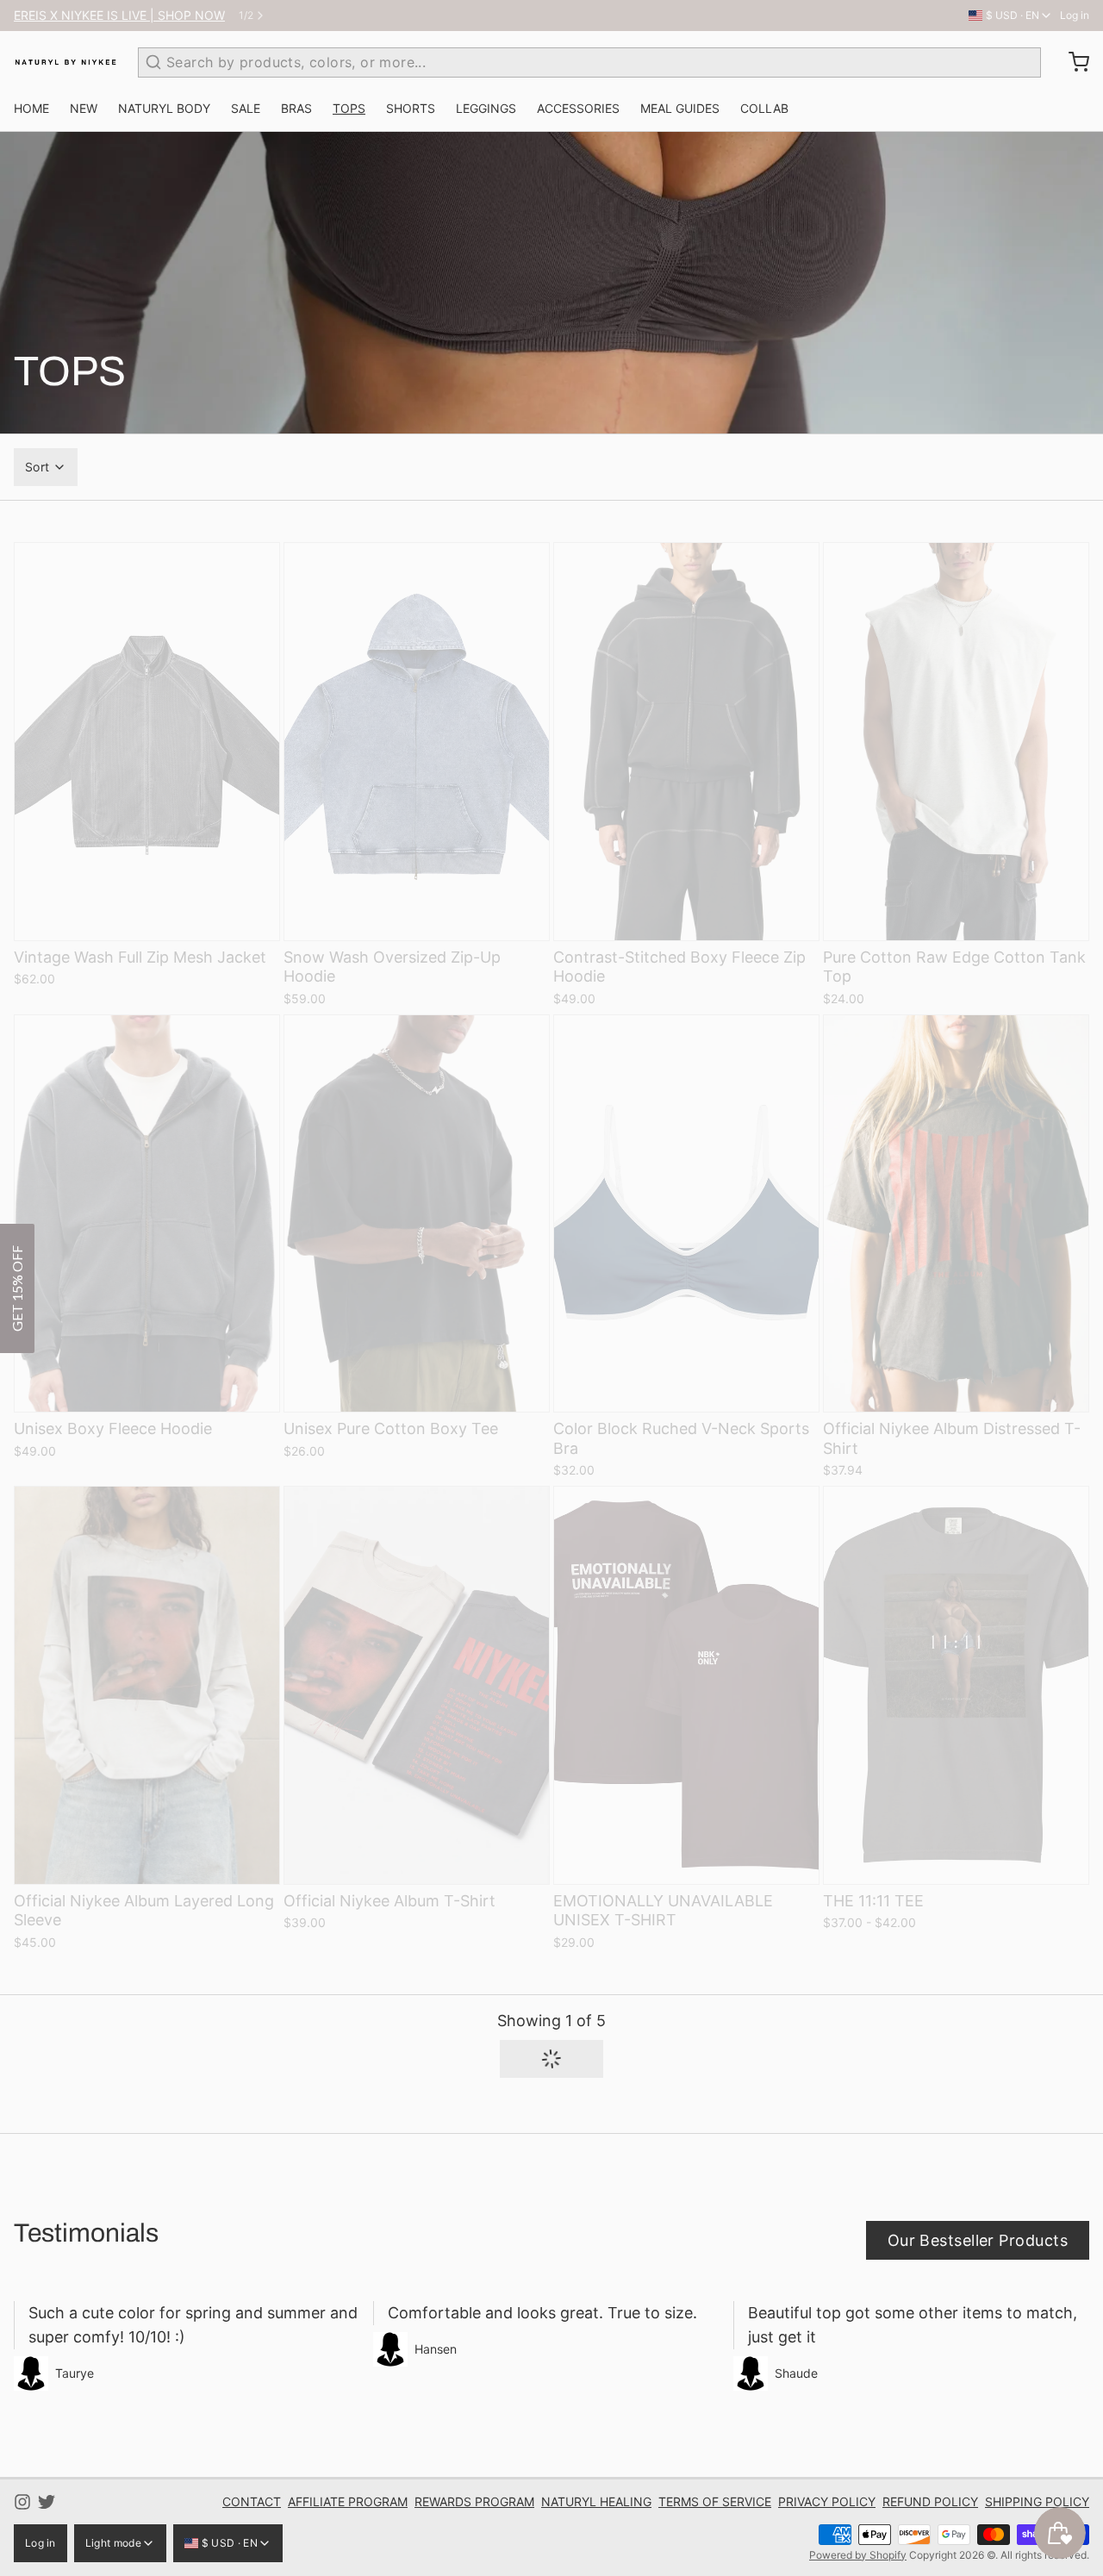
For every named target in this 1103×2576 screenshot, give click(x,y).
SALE (246, 108)
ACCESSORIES (578, 108)
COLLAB (764, 108)
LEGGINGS (486, 108)
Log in (1075, 15)
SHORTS (411, 108)
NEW (84, 108)
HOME (31, 108)
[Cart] (1072, 62)
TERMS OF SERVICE (715, 2501)
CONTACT (252, 2501)
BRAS (296, 108)
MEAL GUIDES (680, 108)
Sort (37, 467)
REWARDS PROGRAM (474, 2501)
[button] (551, 2059)
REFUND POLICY (930, 2501)
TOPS (349, 108)
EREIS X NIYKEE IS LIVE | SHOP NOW (119, 15)
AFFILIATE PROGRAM (348, 2501)
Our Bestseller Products (978, 2240)
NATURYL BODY (164, 108)
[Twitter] (47, 2502)
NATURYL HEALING (596, 2501)
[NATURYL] (65, 62)
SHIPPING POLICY (1037, 2501)
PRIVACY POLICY (827, 2501)
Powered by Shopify (858, 2555)
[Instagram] (22, 2502)
